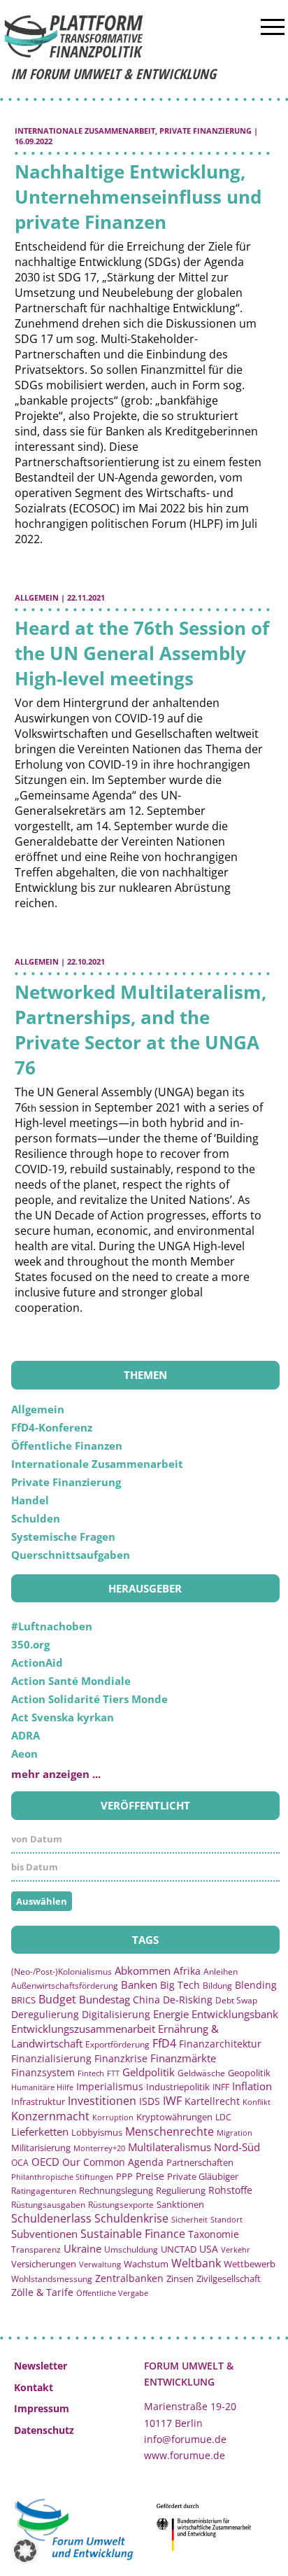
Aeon (24, 1753)
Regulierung (181, 2190)
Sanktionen (180, 2204)
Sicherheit (189, 2219)
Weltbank (196, 2263)
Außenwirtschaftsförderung (65, 1986)
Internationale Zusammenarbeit (85, 131)
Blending (256, 1985)
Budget (57, 1999)
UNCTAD (179, 2249)
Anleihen (221, 1972)
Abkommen (143, 1970)
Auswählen (42, 1901)
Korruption (113, 2117)
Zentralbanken (129, 2278)
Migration (235, 2133)
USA (209, 2249)
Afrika (187, 1971)
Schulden (36, 1518)
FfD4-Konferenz (52, 1427)
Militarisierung (41, 2148)
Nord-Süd (237, 2147)
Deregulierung (45, 2014)
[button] (25, 2551)
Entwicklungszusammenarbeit (83, 2029)
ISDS (150, 2101)
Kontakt (34, 2387)
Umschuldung (131, 2249)
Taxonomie (214, 2234)
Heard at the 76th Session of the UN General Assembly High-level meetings (142, 653)
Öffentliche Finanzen (67, 1445)
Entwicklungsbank (235, 2014)
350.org (30, 1644)
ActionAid (37, 1662)
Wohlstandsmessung (52, 2279)
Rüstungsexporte (121, 2205)
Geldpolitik (149, 2072)
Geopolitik (249, 2073)
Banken (139, 1984)
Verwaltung (100, 2264)
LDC (223, 2117)
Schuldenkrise (131, 2218)
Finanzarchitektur (220, 2044)
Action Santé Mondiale (71, 1681)
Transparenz (36, 2249)
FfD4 (164, 2043)
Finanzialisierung (51, 2058)
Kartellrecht (212, 2101)
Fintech (91, 2073)
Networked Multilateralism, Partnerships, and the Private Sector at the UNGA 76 (141, 1030)
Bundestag (105, 1999)
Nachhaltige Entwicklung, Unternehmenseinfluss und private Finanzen (138, 197)
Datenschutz (44, 2430)
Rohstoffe (230, 2190)
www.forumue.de (185, 2455)
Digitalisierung (116, 2015)
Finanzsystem (43, 2072)
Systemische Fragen (63, 1536)
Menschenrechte (170, 2131)
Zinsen (180, 2278)
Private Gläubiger (203, 2177)
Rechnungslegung (116, 2190)
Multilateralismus (170, 2147)
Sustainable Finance (133, 2234)
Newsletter (41, 2366)
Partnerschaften (200, 2163)
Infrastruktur (38, 2101)
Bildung (217, 1986)
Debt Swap (236, 2000)
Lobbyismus (97, 2132)
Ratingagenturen (44, 2191)
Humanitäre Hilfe (42, 2087)
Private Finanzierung (206, 131)
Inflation (252, 2086)
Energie (171, 2014)
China (146, 2000)
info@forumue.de (185, 2439)
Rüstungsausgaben (48, 2204)
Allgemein (37, 597)
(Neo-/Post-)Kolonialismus (62, 1972)
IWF (172, 2101)
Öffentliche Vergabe (112, 2293)
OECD (45, 2162)
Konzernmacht (50, 2116)
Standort (226, 2219)
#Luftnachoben (52, 1626)
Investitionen (102, 2101)
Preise (150, 2176)
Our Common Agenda (113, 2162)
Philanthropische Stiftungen (62, 2177)
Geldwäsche (201, 2073)
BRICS (23, 2000)
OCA (20, 2162)
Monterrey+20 (99, 2148)
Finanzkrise (121, 2058)
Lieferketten (40, 2131)
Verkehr (236, 2249)
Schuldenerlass (51, 2218)
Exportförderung (117, 2044)
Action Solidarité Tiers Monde (89, 1699)
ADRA (26, 1735)
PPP (124, 2176)
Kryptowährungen (174, 2117)
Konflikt (257, 2102)
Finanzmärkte (183, 2058)
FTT (113, 2073)
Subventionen (44, 2234)
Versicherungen (44, 2264)
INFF (221, 2087)
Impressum (42, 2408)
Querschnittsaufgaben (71, 1555)
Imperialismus (110, 2086)
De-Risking (188, 2000)
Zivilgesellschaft (229, 2278)
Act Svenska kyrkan (63, 1717)
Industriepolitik (178, 2087)
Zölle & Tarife (42, 2292)
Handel (30, 1500)
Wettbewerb (250, 2264)
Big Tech (180, 1985)
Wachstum (146, 2264)
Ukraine (82, 2248)
